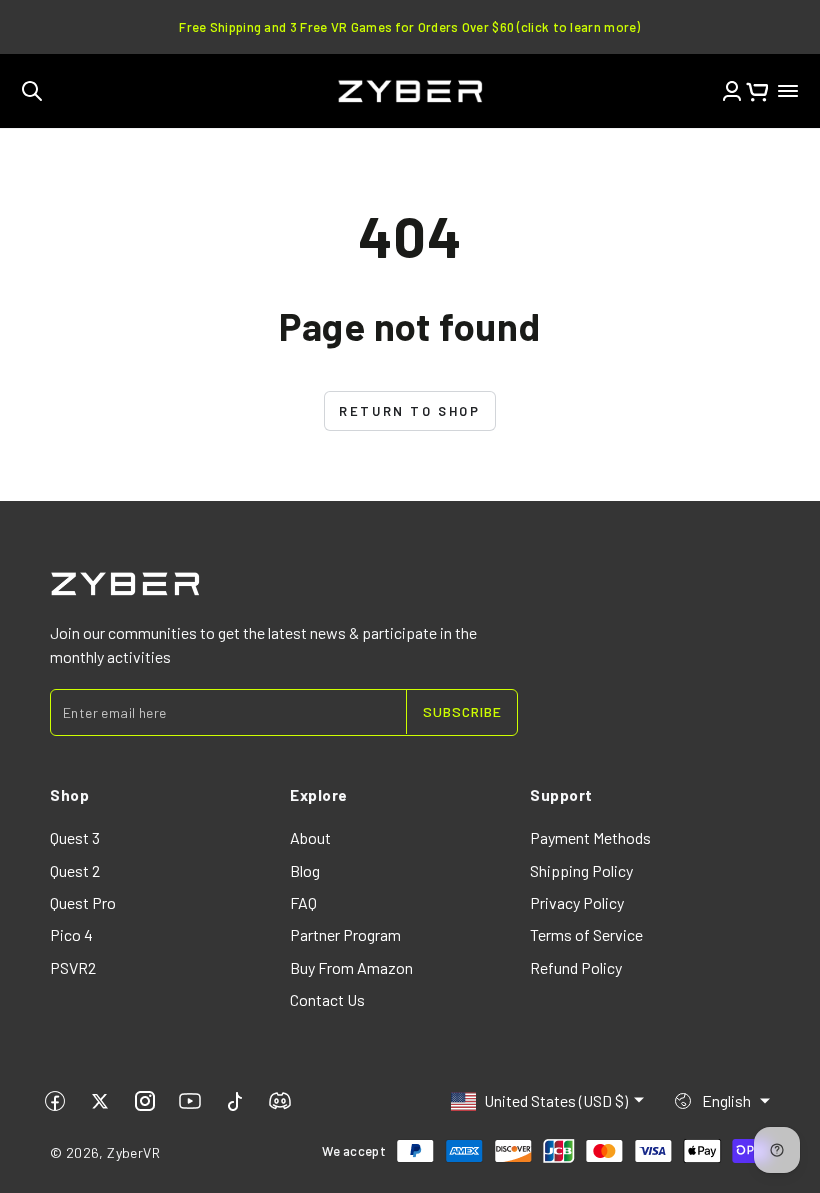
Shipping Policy (581, 870)
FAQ (303, 902)
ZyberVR (133, 1152)
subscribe (462, 711)
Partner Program (345, 934)
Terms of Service (586, 934)
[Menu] (788, 91)
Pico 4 (71, 934)
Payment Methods (590, 837)
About (310, 837)
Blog (305, 870)
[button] (32, 91)
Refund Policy (576, 967)
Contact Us (327, 999)
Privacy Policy (577, 902)
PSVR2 (73, 967)
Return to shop (409, 411)
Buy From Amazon (351, 967)
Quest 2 (75, 870)
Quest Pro (83, 902)
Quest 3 (75, 837)
